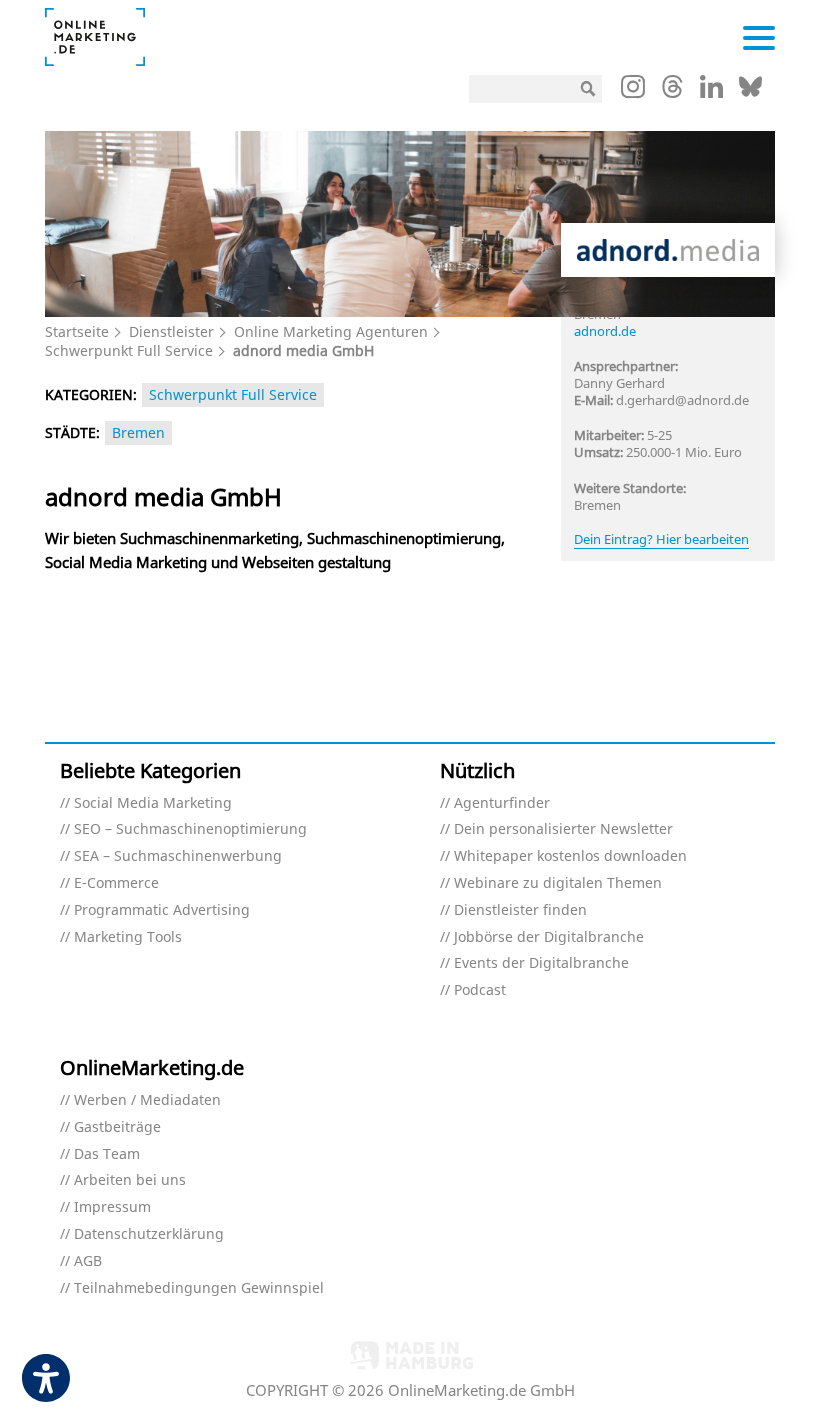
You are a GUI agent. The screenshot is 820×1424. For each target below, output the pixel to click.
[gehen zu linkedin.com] (711, 92)
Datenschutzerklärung (149, 1234)
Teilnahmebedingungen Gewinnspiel (199, 1288)
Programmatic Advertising (162, 910)
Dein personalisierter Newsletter (563, 829)
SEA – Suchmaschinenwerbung (178, 856)
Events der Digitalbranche (541, 963)
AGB (88, 1261)
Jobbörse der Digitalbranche (549, 937)
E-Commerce (116, 883)
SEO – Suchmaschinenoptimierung (190, 829)
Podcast (480, 990)
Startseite (77, 331)
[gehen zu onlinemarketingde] (633, 91)
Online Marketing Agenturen (331, 331)
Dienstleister (171, 331)
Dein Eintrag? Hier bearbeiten (661, 539)
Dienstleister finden (520, 910)
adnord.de (605, 331)
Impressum (112, 1207)
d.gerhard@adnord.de (682, 400)
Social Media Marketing (153, 803)
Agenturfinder (502, 803)
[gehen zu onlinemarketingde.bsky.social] (750, 92)
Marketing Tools (128, 937)
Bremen (138, 432)
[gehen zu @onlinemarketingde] (672, 92)
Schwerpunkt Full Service (129, 350)
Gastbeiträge (117, 1127)
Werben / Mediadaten (147, 1100)
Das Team (107, 1154)
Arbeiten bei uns (130, 1180)
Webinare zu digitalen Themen (558, 883)
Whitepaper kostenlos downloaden (570, 856)
